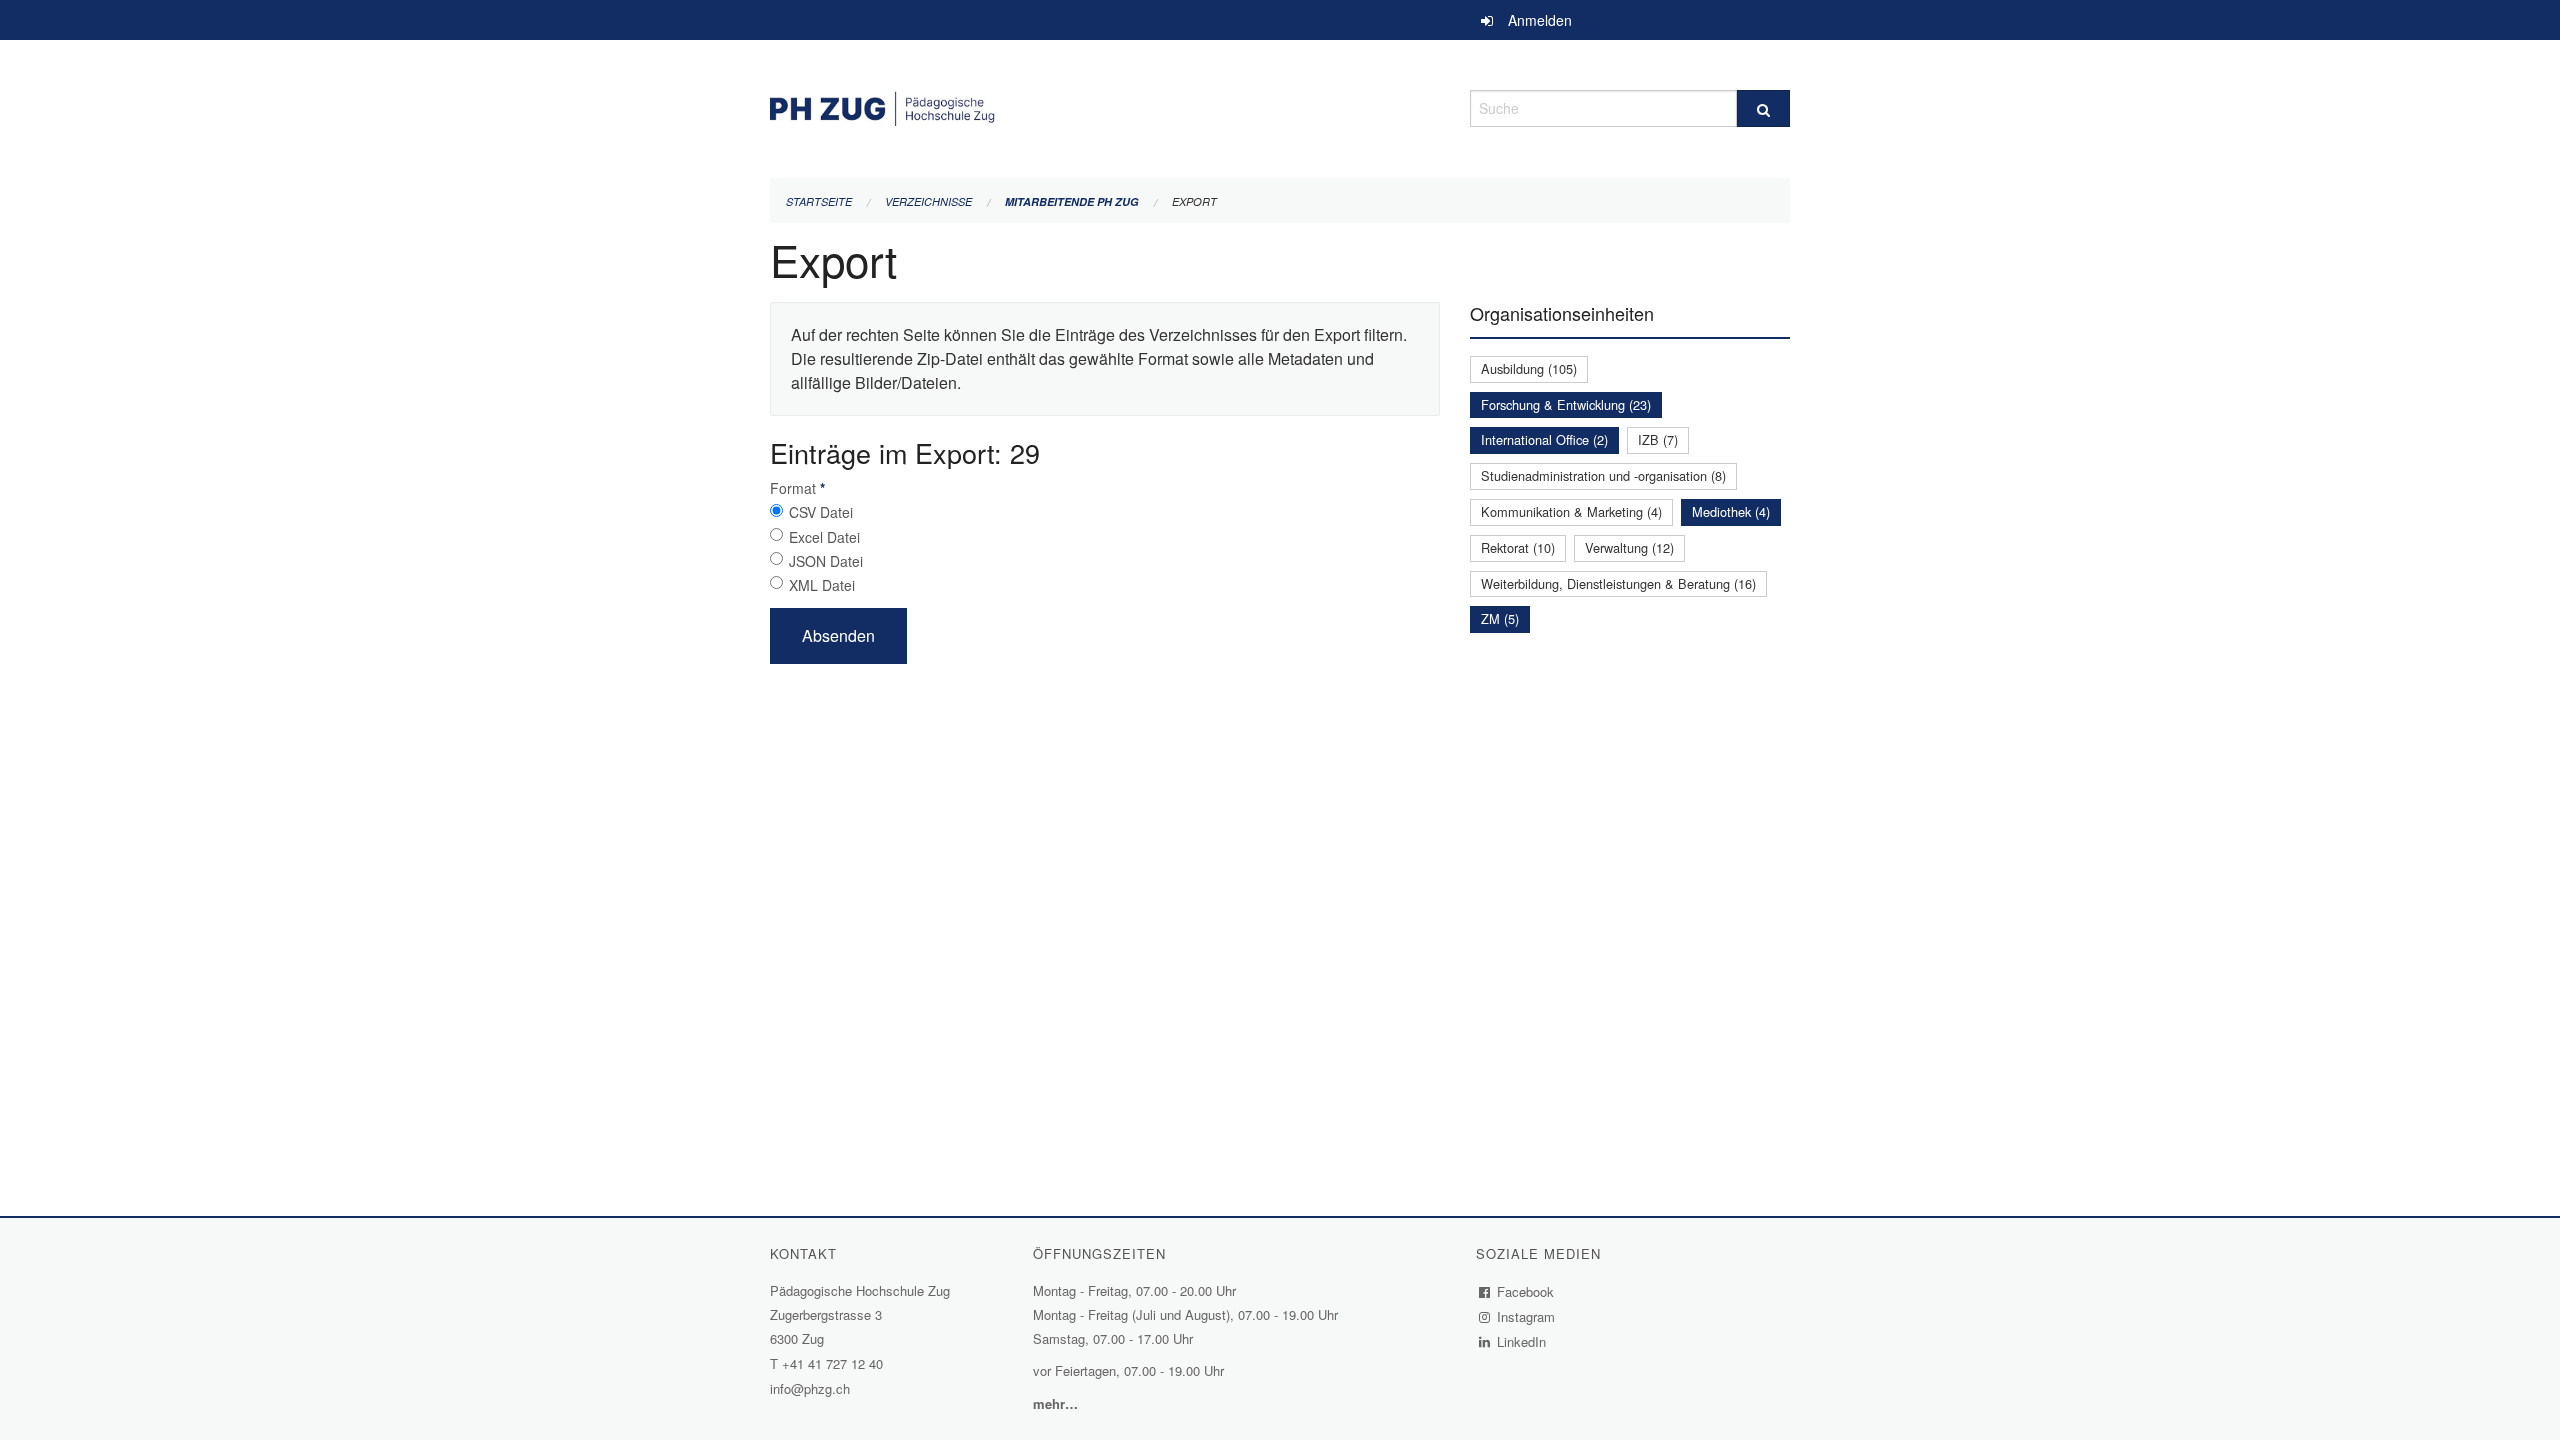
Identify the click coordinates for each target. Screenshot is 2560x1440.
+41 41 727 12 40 (832, 1363)
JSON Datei (826, 561)
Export (1194, 201)
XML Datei (822, 585)
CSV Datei (821, 512)
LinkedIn (1522, 1341)
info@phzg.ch (810, 1388)
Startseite (819, 201)
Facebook (1526, 1291)
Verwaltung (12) (1629, 547)
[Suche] (1763, 108)
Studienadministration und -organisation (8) (1603, 475)
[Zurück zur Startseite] (1105, 105)
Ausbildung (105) (1529, 368)
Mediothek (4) (1731, 511)
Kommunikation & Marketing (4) (1571, 511)
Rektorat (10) (1518, 547)
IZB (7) (1658, 439)
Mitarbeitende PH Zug (1072, 201)
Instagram (1526, 1316)
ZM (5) (1500, 618)
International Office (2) (1544, 439)
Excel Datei (824, 537)
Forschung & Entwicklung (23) (1566, 404)
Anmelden (1540, 20)
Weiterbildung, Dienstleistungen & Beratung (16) (1618, 583)
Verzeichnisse (928, 201)
